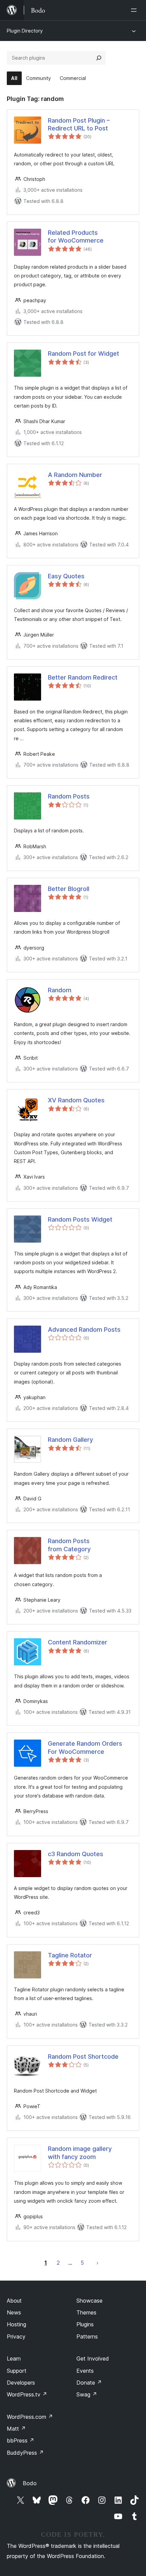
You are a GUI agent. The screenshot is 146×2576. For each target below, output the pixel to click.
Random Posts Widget (80, 1219)
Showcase (89, 2301)
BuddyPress (25, 2453)
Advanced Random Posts (84, 1329)
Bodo (30, 2483)
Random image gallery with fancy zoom (80, 2153)
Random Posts (69, 796)
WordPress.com (30, 2417)
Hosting (16, 2324)
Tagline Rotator (70, 1955)
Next (97, 2263)
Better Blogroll (69, 889)
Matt (16, 2429)
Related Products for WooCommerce (76, 236)
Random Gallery (70, 1440)
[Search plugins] (99, 58)
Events (85, 2371)
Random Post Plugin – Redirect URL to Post (79, 124)
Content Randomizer (78, 1642)
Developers (21, 2383)
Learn (14, 2359)
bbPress (21, 2440)
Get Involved (93, 2359)
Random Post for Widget (84, 354)
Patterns (87, 2336)
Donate (89, 2383)
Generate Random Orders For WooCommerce (85, 1747)
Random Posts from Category (69, 1545)
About (14, 2301)
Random (60, 990)
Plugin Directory (25, 31)
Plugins (85, 2324)
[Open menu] (135, 10)
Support (17, 2371)
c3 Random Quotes (76, 1854)
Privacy (16, 2336)
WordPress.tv (27, 2394)
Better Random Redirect (83, 677)
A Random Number (75, 475)
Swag (87, 2394)
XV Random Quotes (76, 1100)
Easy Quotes (66, 576)
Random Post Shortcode (83, 2056)
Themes (86, 2312)
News (14, 2312)
